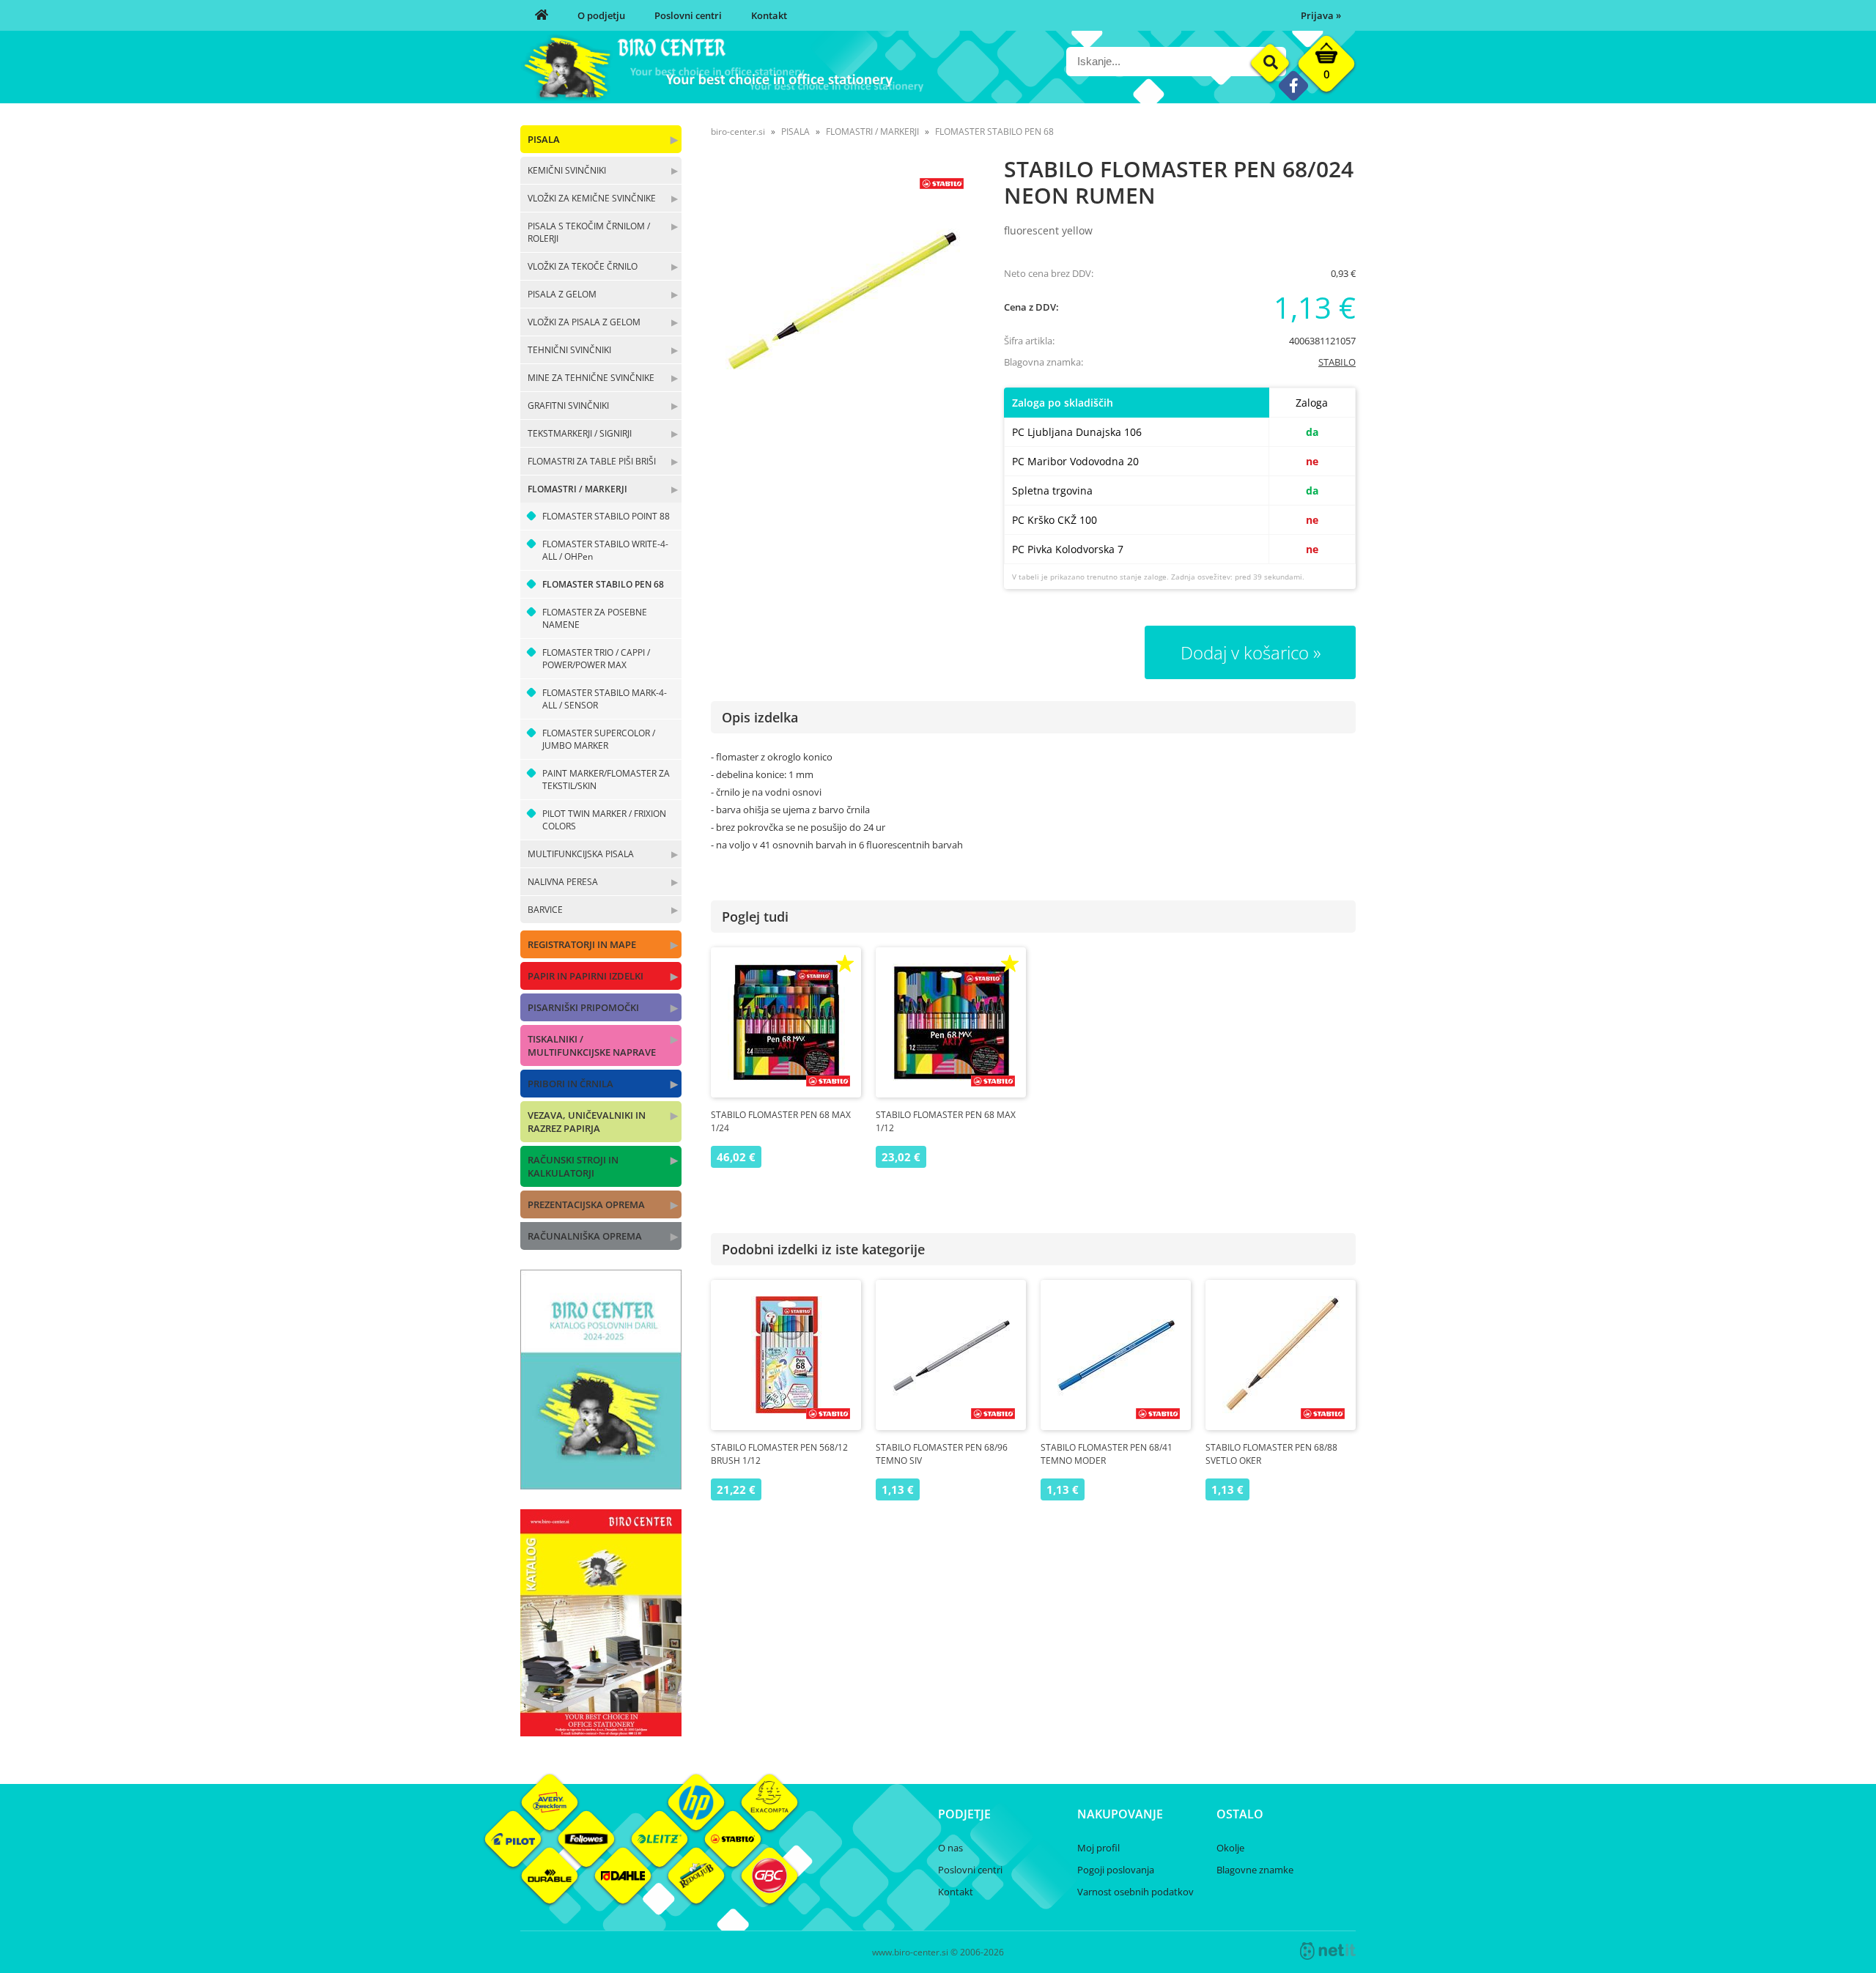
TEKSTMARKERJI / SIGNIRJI (580, 433)
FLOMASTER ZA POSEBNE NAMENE (595, 618)
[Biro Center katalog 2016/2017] (601, 1732)
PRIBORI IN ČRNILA (570, 1084)
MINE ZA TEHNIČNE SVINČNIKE (591, 378)
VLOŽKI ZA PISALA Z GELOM (584, 322)
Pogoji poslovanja (1116, 1870)
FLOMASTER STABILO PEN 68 (603, 584)
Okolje (1230, 1848)
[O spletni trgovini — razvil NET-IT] (1328, 1951)
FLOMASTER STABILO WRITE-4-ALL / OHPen (605, 550)
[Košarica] (1326, 67)
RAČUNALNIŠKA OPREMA (585, 1236)
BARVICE (545, 910)
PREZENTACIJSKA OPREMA (586, 1204)
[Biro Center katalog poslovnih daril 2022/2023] (601, 1485)
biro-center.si (738, 132)
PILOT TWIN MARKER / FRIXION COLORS (604, 820)
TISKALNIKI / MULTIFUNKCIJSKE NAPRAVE (592, 1045)
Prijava (1321, 15)
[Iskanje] (1270, 63)
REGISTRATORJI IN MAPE (582, 944)
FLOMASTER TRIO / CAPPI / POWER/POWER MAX (596, 659)
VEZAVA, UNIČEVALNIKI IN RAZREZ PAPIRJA (587, 1122)
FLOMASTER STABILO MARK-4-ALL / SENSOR (605, 699)
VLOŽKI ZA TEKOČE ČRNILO (583, 266)
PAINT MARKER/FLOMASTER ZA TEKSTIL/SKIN (606, 780)
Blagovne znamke (1255, 1870)
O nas (950, 1848)
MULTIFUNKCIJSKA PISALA (581, 854)
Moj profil (1098, 1848)
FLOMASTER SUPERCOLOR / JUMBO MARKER (599, 739)
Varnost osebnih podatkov (1135, 1892)
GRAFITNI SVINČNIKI (568, 406)
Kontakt (769, 15)
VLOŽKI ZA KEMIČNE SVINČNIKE (592, 198)
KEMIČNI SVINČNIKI (567, 170)
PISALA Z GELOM (562, 294)
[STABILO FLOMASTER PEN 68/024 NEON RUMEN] (843, 299)
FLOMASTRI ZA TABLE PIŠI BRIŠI (592, 461)
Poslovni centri (688, 15)
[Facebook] (1293, 85)
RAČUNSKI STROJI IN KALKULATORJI (573, 1166)
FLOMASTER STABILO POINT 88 (606, 516)
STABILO (1337, 362)
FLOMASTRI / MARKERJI (577, 489)
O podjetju (601, 15)
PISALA (544, 139)
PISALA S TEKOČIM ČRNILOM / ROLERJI (589, 232)
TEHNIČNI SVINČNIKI (569, 350)
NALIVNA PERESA (563, 882)
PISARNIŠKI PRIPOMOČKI (583, 1007)
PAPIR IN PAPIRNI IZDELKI (586, 976)
